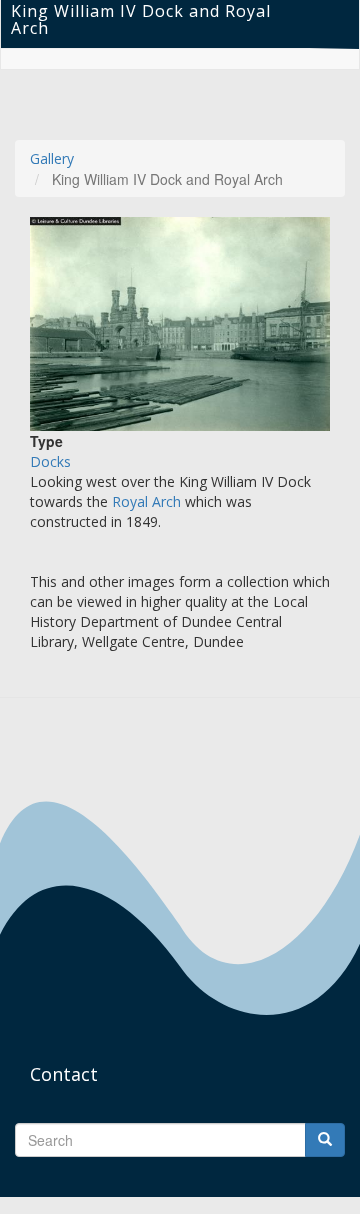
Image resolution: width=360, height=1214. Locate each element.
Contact (64, 1074)
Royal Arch (146, 501)
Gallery (52, 158)
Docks (50, 461)
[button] (180, 324)
